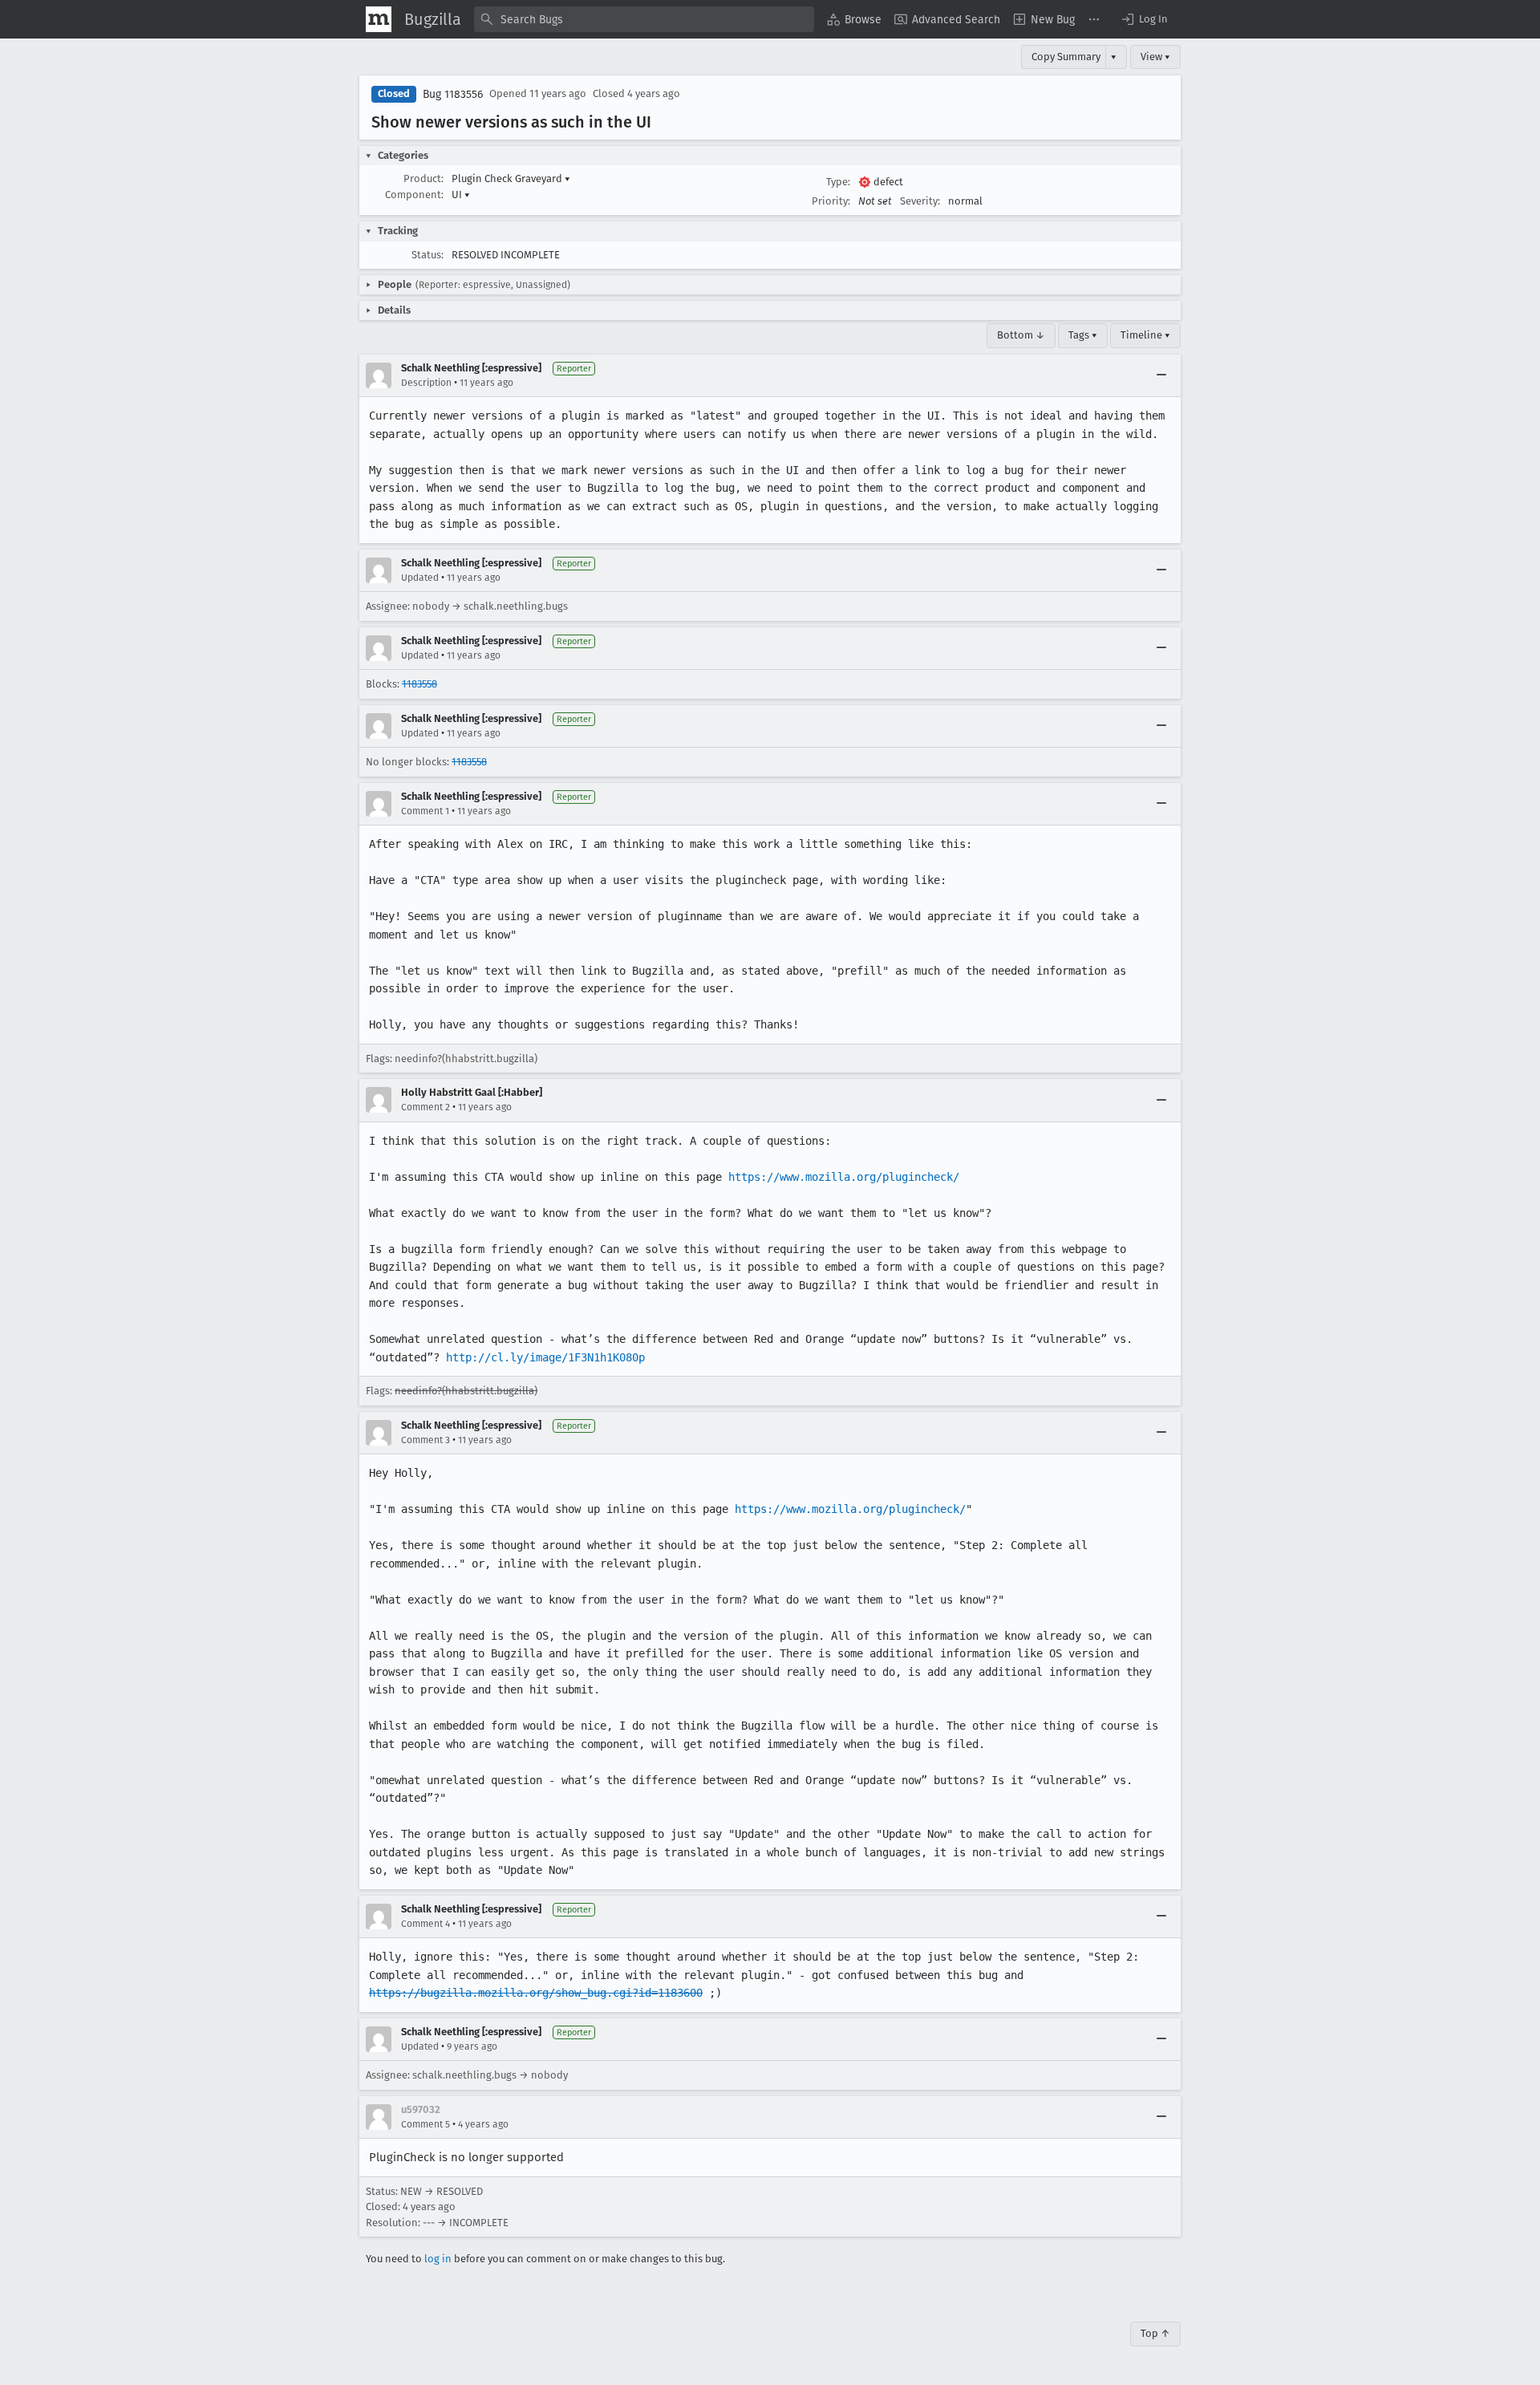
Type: (838, 182)
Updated (420, 578)
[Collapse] (1161, 375)
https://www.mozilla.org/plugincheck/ (844, 1177)
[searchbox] (644, 19)
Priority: (831, 201)
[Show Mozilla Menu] (379, 19)
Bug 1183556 (453, 94)
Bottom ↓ (1021, 335)
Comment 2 (426, 1107)
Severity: (920, 201)
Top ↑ (1155, 2333)
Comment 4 (426, 1924)
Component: (414, 195)
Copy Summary (1066, 57)
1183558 (419, 684)
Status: (428, 255)
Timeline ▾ (1145, 335)
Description (426, 383)
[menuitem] (854, 19)
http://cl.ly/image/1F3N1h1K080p (545, 1357)
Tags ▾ (1083, 335)
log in (438, 2259)
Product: (423, 178)
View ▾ (1155, 57)
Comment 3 (426, 1440)
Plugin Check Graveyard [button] (511, 178)
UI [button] (461, 195)
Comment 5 (426, 2124)
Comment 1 (425, 811)
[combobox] (644, 19)
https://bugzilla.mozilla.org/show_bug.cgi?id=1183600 (536, 1993)
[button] (1144, 19)
